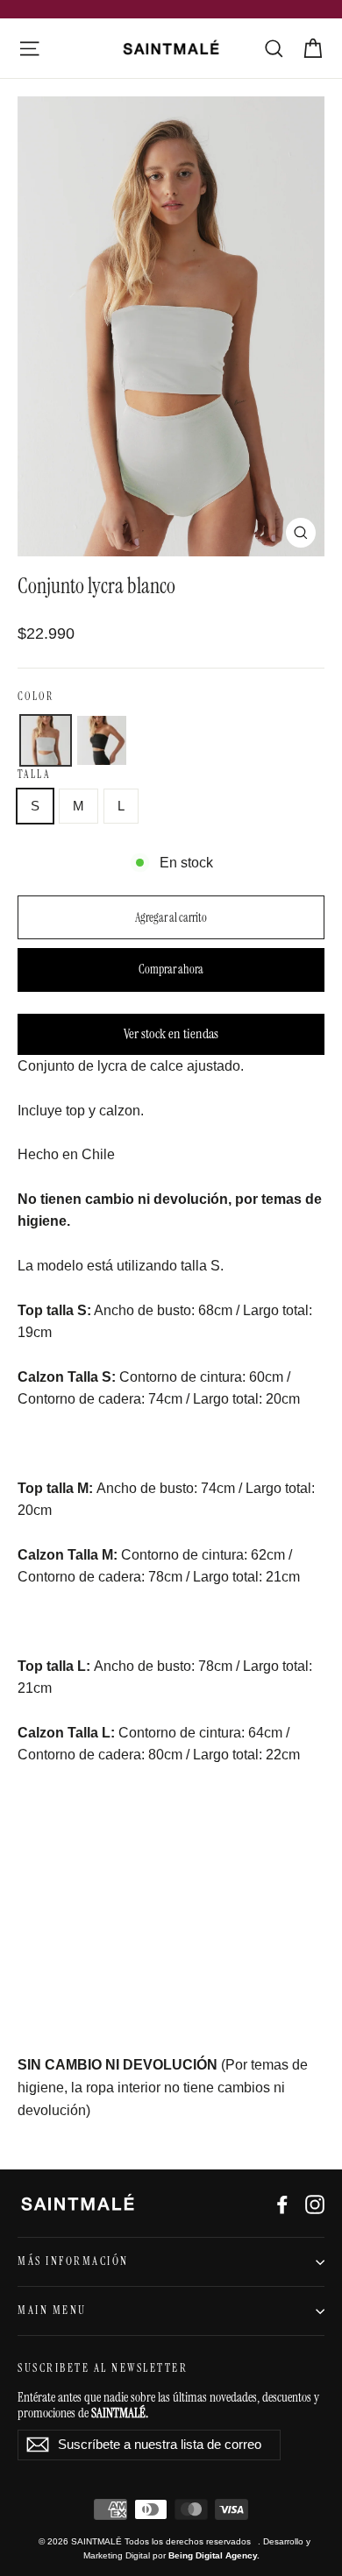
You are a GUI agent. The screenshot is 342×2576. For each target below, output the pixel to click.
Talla (34, 775)
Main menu (52, 2311)
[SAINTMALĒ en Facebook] (282, 2204)
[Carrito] (313, 49)
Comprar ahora (171, 969)
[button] (46, 740)
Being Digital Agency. (214, 2555)
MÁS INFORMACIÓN (73, 2261)
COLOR (36, 697)
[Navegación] (29, 49)
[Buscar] (274, 49)
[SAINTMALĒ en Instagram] (315, 2204)
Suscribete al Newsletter (103, 2368)
